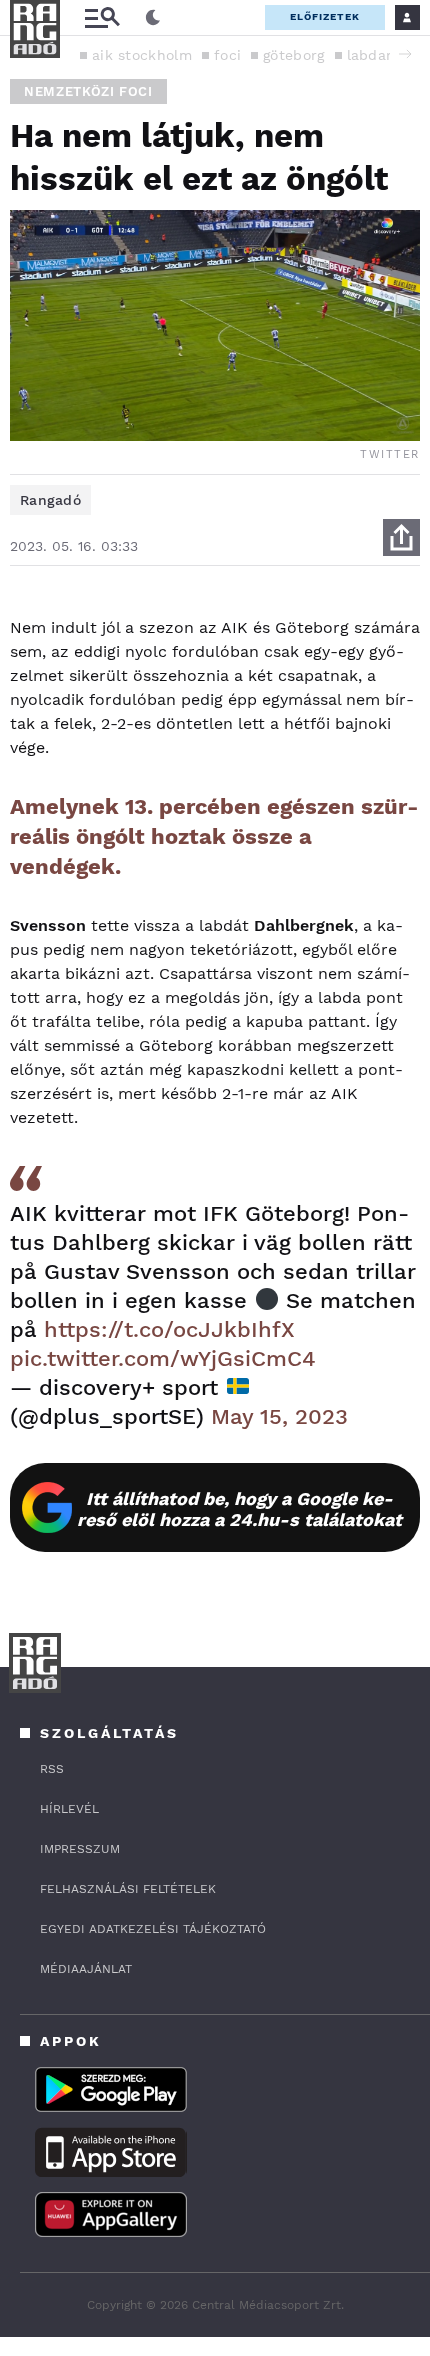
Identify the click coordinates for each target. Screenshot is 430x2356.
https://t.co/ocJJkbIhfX (169, 1329)
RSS (52, 1769)
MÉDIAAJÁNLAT (86, 1969)
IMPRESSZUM (80, 1849)
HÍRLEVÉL (69, 1809)
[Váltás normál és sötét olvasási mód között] (153, 18)
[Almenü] (102, 17)
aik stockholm (142, 55)
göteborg (293, 55)
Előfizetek (325, 16)
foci (227, 55)
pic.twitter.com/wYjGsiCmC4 (163, 1358)
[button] (405, 54)
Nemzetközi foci (88, 91)
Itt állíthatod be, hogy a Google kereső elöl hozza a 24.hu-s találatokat (239, 1509)
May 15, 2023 (279, 1416)
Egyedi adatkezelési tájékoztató (153, 1929)
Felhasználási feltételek (128, 1889)
